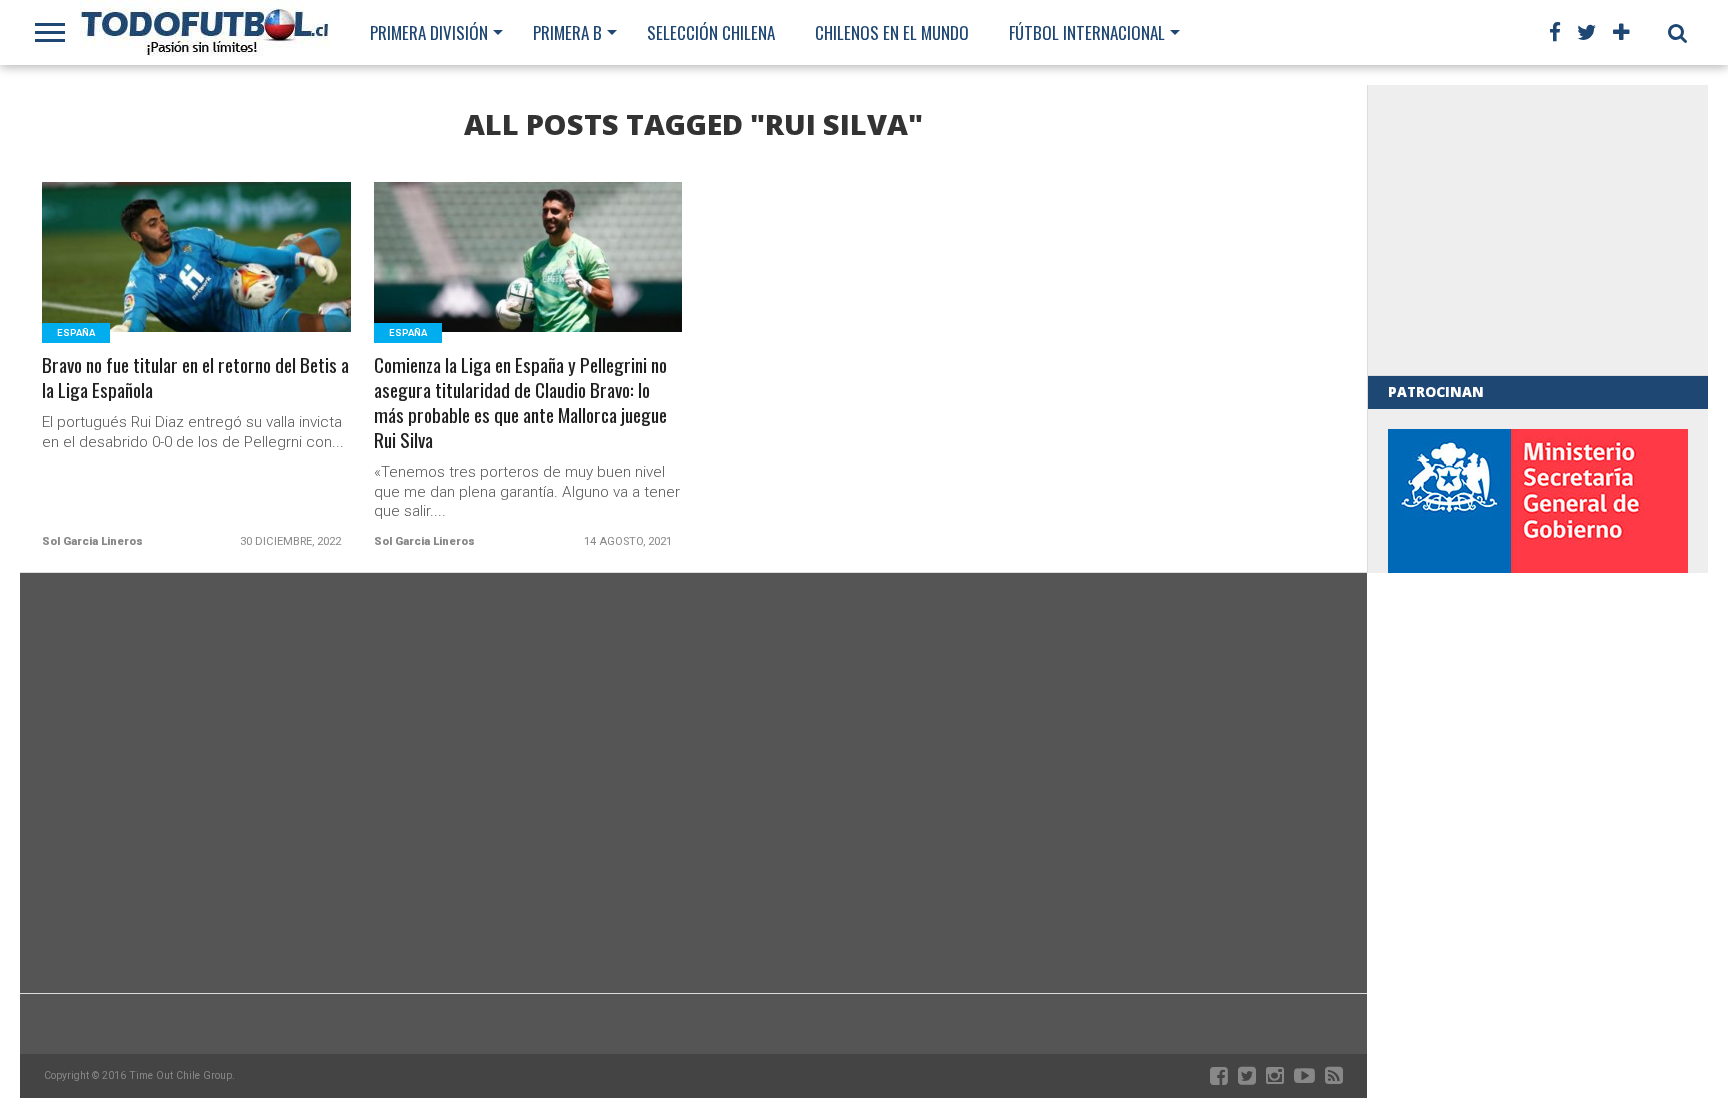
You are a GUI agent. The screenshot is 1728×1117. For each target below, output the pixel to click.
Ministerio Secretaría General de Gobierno (1538, 565)
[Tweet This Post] (197, 281)
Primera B (567, 32)
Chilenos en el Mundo (892, 32)
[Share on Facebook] (155, 281)
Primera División (429, 32)
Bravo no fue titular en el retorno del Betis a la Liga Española (195, 378)
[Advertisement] (1538, 230)
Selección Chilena (711, 32)
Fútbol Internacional (1087, 32)
